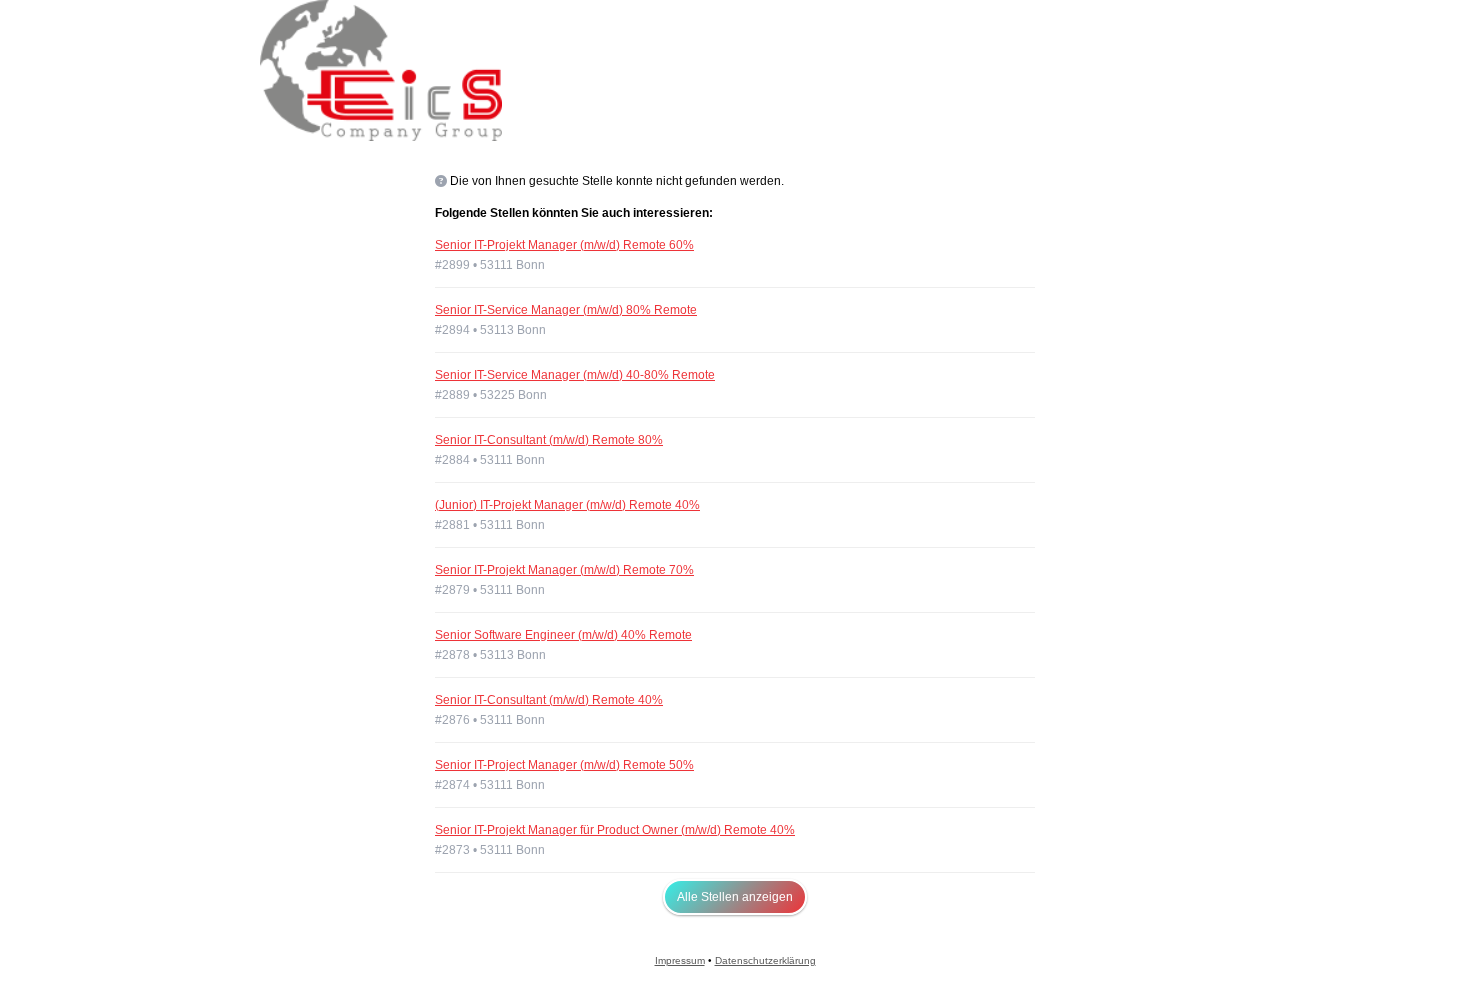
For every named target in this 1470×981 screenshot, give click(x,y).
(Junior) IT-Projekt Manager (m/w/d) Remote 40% (567, 505)
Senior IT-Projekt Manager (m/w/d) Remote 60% (564, 245)
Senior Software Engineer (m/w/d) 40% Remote (563, 635)
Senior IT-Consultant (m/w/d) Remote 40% (549, 700)
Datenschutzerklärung (765, 960)
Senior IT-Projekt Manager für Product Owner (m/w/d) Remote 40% (615, 830)
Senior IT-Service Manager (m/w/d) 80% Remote (566, 310)
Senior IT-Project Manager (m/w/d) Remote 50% (564, 765)
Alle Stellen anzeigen (735, 897)
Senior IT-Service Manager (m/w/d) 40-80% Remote (575, 375)
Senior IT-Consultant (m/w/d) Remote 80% (549, 440)
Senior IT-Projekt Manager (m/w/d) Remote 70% (564, 570)
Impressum (680, 960)
